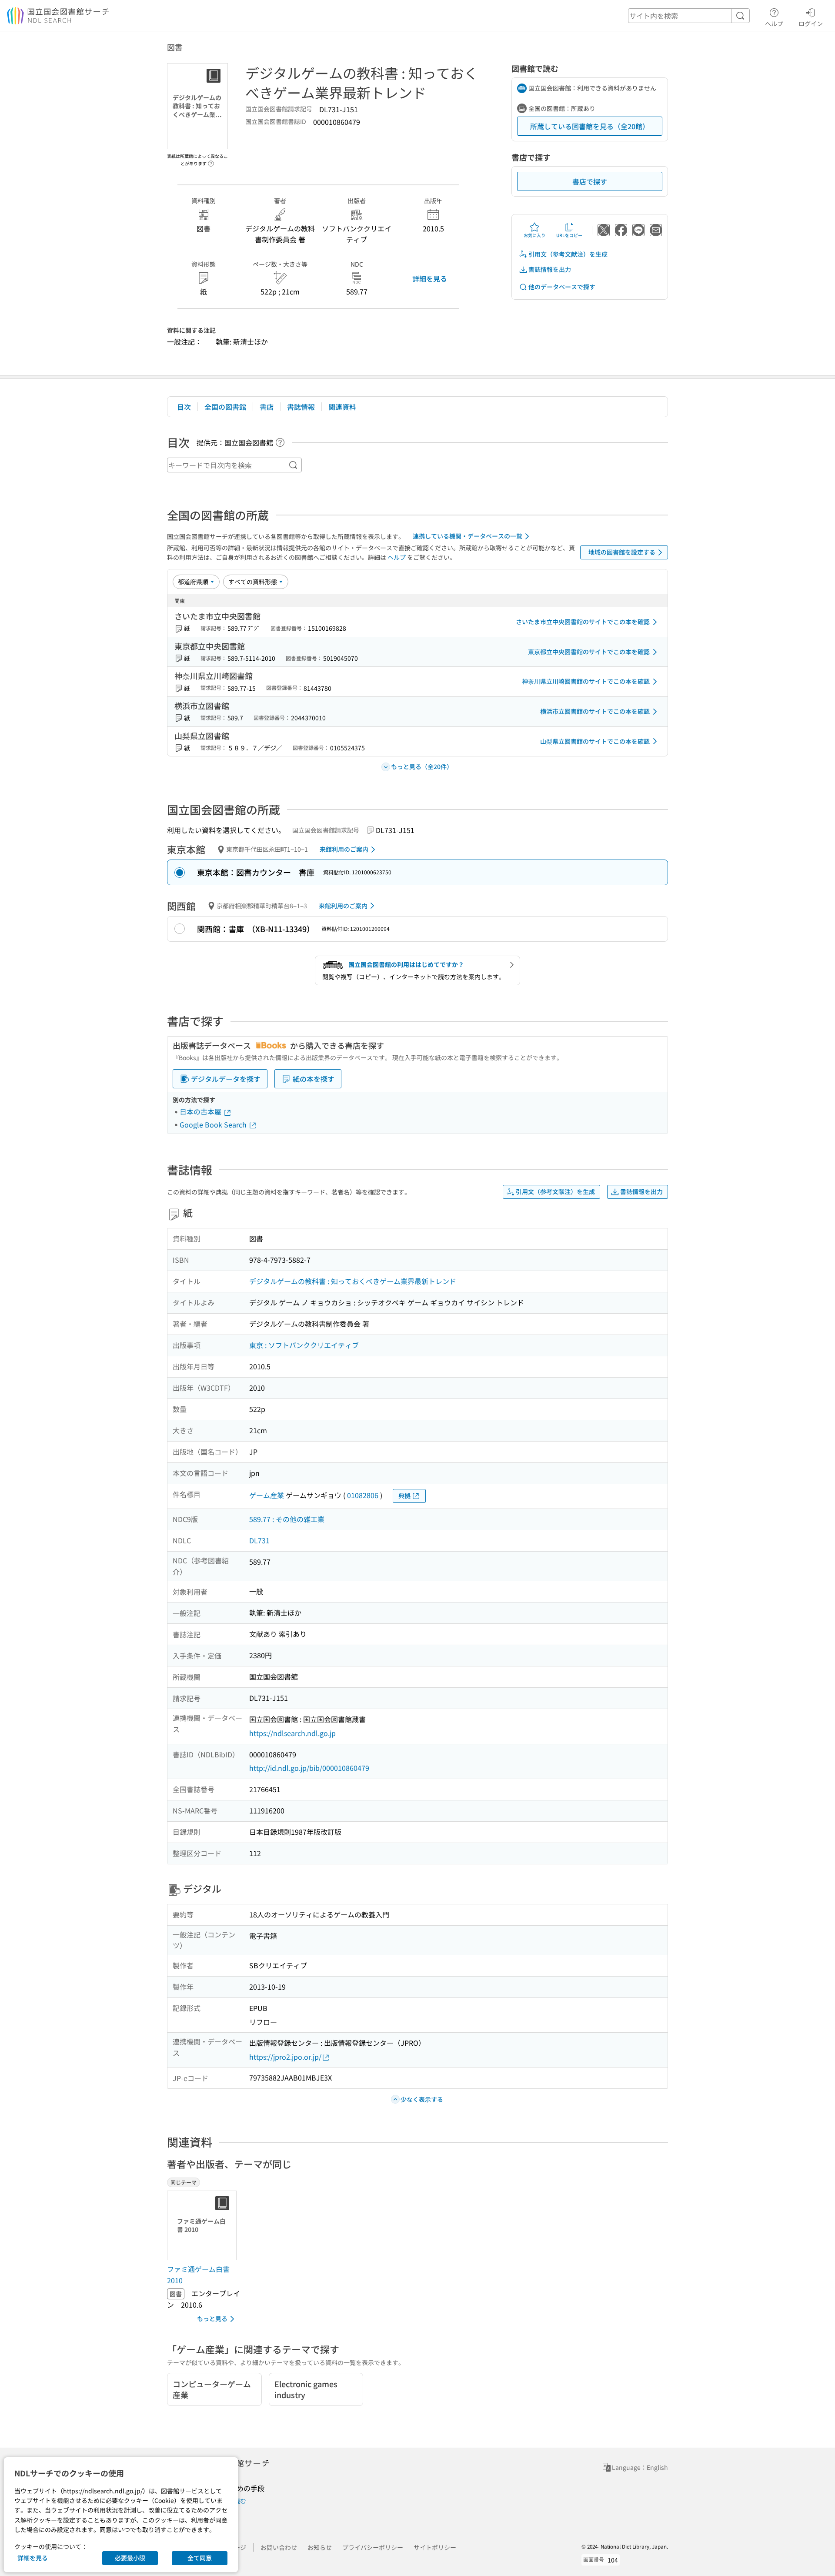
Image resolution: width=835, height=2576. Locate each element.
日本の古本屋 (201, 1111)
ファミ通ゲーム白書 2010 (198, 2275)
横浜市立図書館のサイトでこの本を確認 (595, 711)
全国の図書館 (225, 407)
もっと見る (212, 2318)
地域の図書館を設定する (622, 552)
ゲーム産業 (267, 1495)
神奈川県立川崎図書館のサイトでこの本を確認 (586, 681)
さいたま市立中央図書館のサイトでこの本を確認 (583, 622)
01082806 (363, 1495)
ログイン (811, 23)
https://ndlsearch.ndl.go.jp (292, 1733)
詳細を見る (430, 278)
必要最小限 (130, 2558)
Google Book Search (214, 1124)
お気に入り (534, 235)
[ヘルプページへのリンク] (211, 161)
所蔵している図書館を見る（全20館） (590, 126)
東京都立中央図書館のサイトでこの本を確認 (589, 652)
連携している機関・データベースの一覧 (468, 536)
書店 (267, 407)
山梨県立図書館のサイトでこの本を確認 (595, 741)
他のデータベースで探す (562, 287)
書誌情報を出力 (550, 269)
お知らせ (320, 2547)
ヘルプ (774, 23)
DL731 (259, 1540)
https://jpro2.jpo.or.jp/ (285, 2057)
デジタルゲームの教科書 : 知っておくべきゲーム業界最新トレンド (353, 1281)
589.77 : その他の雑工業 (287, 1519)
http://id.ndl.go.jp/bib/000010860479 (309, 1768)
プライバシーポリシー (373, 2547)
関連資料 (342, 407)
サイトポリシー (435, 2547)
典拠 (404, 1495)
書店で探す (590, 181)
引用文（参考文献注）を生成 (568, 254)
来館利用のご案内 (344, 849)
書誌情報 (301, 407)
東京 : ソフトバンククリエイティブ (304, 1345)
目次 (184, 407)
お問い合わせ (279, 2547)
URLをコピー (569, 235)
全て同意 (200, 2558)
